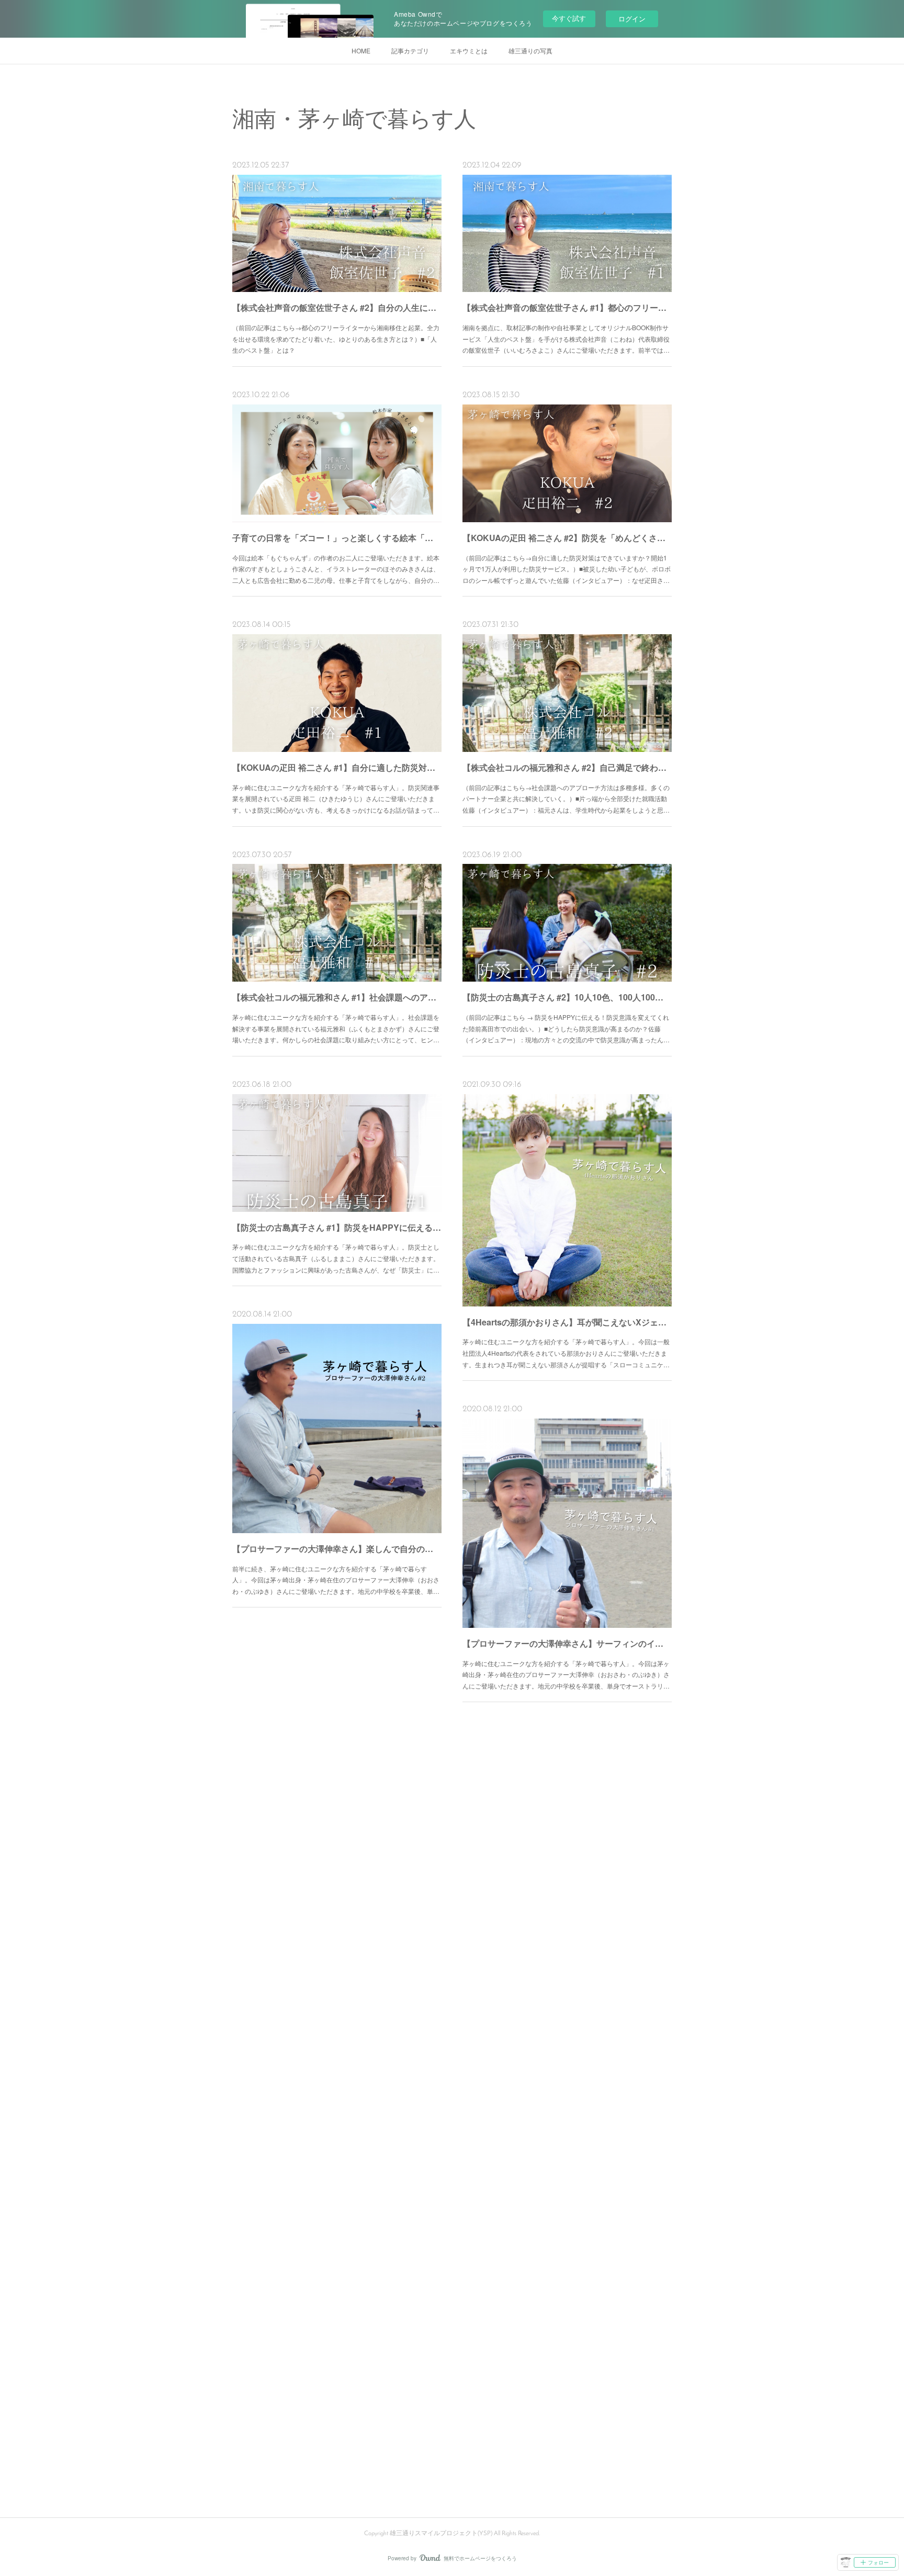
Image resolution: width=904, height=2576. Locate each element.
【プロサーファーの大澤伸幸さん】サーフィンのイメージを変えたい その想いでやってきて (567, 1643)
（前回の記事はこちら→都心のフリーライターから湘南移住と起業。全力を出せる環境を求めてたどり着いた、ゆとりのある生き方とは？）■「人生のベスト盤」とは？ (336, 339)
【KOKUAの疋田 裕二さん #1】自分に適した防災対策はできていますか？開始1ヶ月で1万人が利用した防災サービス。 (337, 767)
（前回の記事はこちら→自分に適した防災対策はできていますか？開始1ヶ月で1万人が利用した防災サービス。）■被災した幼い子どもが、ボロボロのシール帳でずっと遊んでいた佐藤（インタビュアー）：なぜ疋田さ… (567, 569)
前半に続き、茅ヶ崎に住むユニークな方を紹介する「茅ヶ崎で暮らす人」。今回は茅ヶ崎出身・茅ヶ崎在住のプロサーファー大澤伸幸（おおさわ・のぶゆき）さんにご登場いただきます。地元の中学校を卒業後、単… (336, 1580)
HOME (361, 50)
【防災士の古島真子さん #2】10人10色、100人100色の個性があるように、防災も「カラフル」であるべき (567, 997)
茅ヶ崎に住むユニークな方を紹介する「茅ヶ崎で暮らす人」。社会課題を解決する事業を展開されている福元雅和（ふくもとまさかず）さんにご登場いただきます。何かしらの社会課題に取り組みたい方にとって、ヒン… (336, 1028)
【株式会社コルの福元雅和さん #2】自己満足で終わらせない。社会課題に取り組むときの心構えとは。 (567, 767)
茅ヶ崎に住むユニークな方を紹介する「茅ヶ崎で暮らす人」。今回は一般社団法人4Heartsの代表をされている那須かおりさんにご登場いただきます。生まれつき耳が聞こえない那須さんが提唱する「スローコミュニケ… (566, 1353)
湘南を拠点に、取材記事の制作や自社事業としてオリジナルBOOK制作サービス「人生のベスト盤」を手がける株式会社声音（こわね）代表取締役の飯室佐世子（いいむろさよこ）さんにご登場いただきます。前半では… (566, 339)
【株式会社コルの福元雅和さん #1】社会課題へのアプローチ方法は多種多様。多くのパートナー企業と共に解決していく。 (337, 997)
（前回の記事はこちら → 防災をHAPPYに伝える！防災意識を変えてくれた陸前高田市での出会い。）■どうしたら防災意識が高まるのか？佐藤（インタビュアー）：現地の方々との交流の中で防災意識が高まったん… (566, 1028)
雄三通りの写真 (530, 50)
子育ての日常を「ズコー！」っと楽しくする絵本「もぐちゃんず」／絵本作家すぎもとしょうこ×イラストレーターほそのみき (337, 538)
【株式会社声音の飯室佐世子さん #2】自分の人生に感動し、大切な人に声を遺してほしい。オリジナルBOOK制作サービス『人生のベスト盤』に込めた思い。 (337, 307)
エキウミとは (469, 50)
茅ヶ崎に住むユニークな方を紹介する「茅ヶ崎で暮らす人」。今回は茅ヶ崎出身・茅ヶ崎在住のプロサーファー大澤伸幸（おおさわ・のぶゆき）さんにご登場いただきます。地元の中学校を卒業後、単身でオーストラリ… (566, 1674)
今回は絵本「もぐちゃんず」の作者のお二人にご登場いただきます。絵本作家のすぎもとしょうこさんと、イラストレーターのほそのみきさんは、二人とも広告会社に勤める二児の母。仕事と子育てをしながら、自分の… (336, 569)
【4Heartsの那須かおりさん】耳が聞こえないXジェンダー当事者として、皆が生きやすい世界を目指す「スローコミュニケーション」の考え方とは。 (567, 1322)
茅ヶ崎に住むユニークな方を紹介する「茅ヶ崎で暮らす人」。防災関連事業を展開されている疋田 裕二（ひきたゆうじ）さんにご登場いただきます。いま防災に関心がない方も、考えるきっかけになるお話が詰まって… (336, 798)
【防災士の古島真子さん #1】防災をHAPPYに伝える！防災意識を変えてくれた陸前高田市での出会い (337, 1227)
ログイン (632, 19)
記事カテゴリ (410, 50)
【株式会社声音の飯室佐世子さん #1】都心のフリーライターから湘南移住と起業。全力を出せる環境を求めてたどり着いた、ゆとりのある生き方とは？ (567, 307)
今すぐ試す (569, 18)
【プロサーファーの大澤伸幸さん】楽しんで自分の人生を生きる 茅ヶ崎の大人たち (337, 1549)
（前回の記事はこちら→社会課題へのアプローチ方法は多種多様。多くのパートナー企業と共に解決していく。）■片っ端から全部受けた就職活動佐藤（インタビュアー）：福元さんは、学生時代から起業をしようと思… (566, 798)
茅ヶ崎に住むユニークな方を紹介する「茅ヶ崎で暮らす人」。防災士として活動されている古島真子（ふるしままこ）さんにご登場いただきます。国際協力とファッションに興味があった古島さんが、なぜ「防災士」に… (336, 1258)
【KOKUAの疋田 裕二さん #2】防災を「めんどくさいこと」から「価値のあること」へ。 (567, 538)
